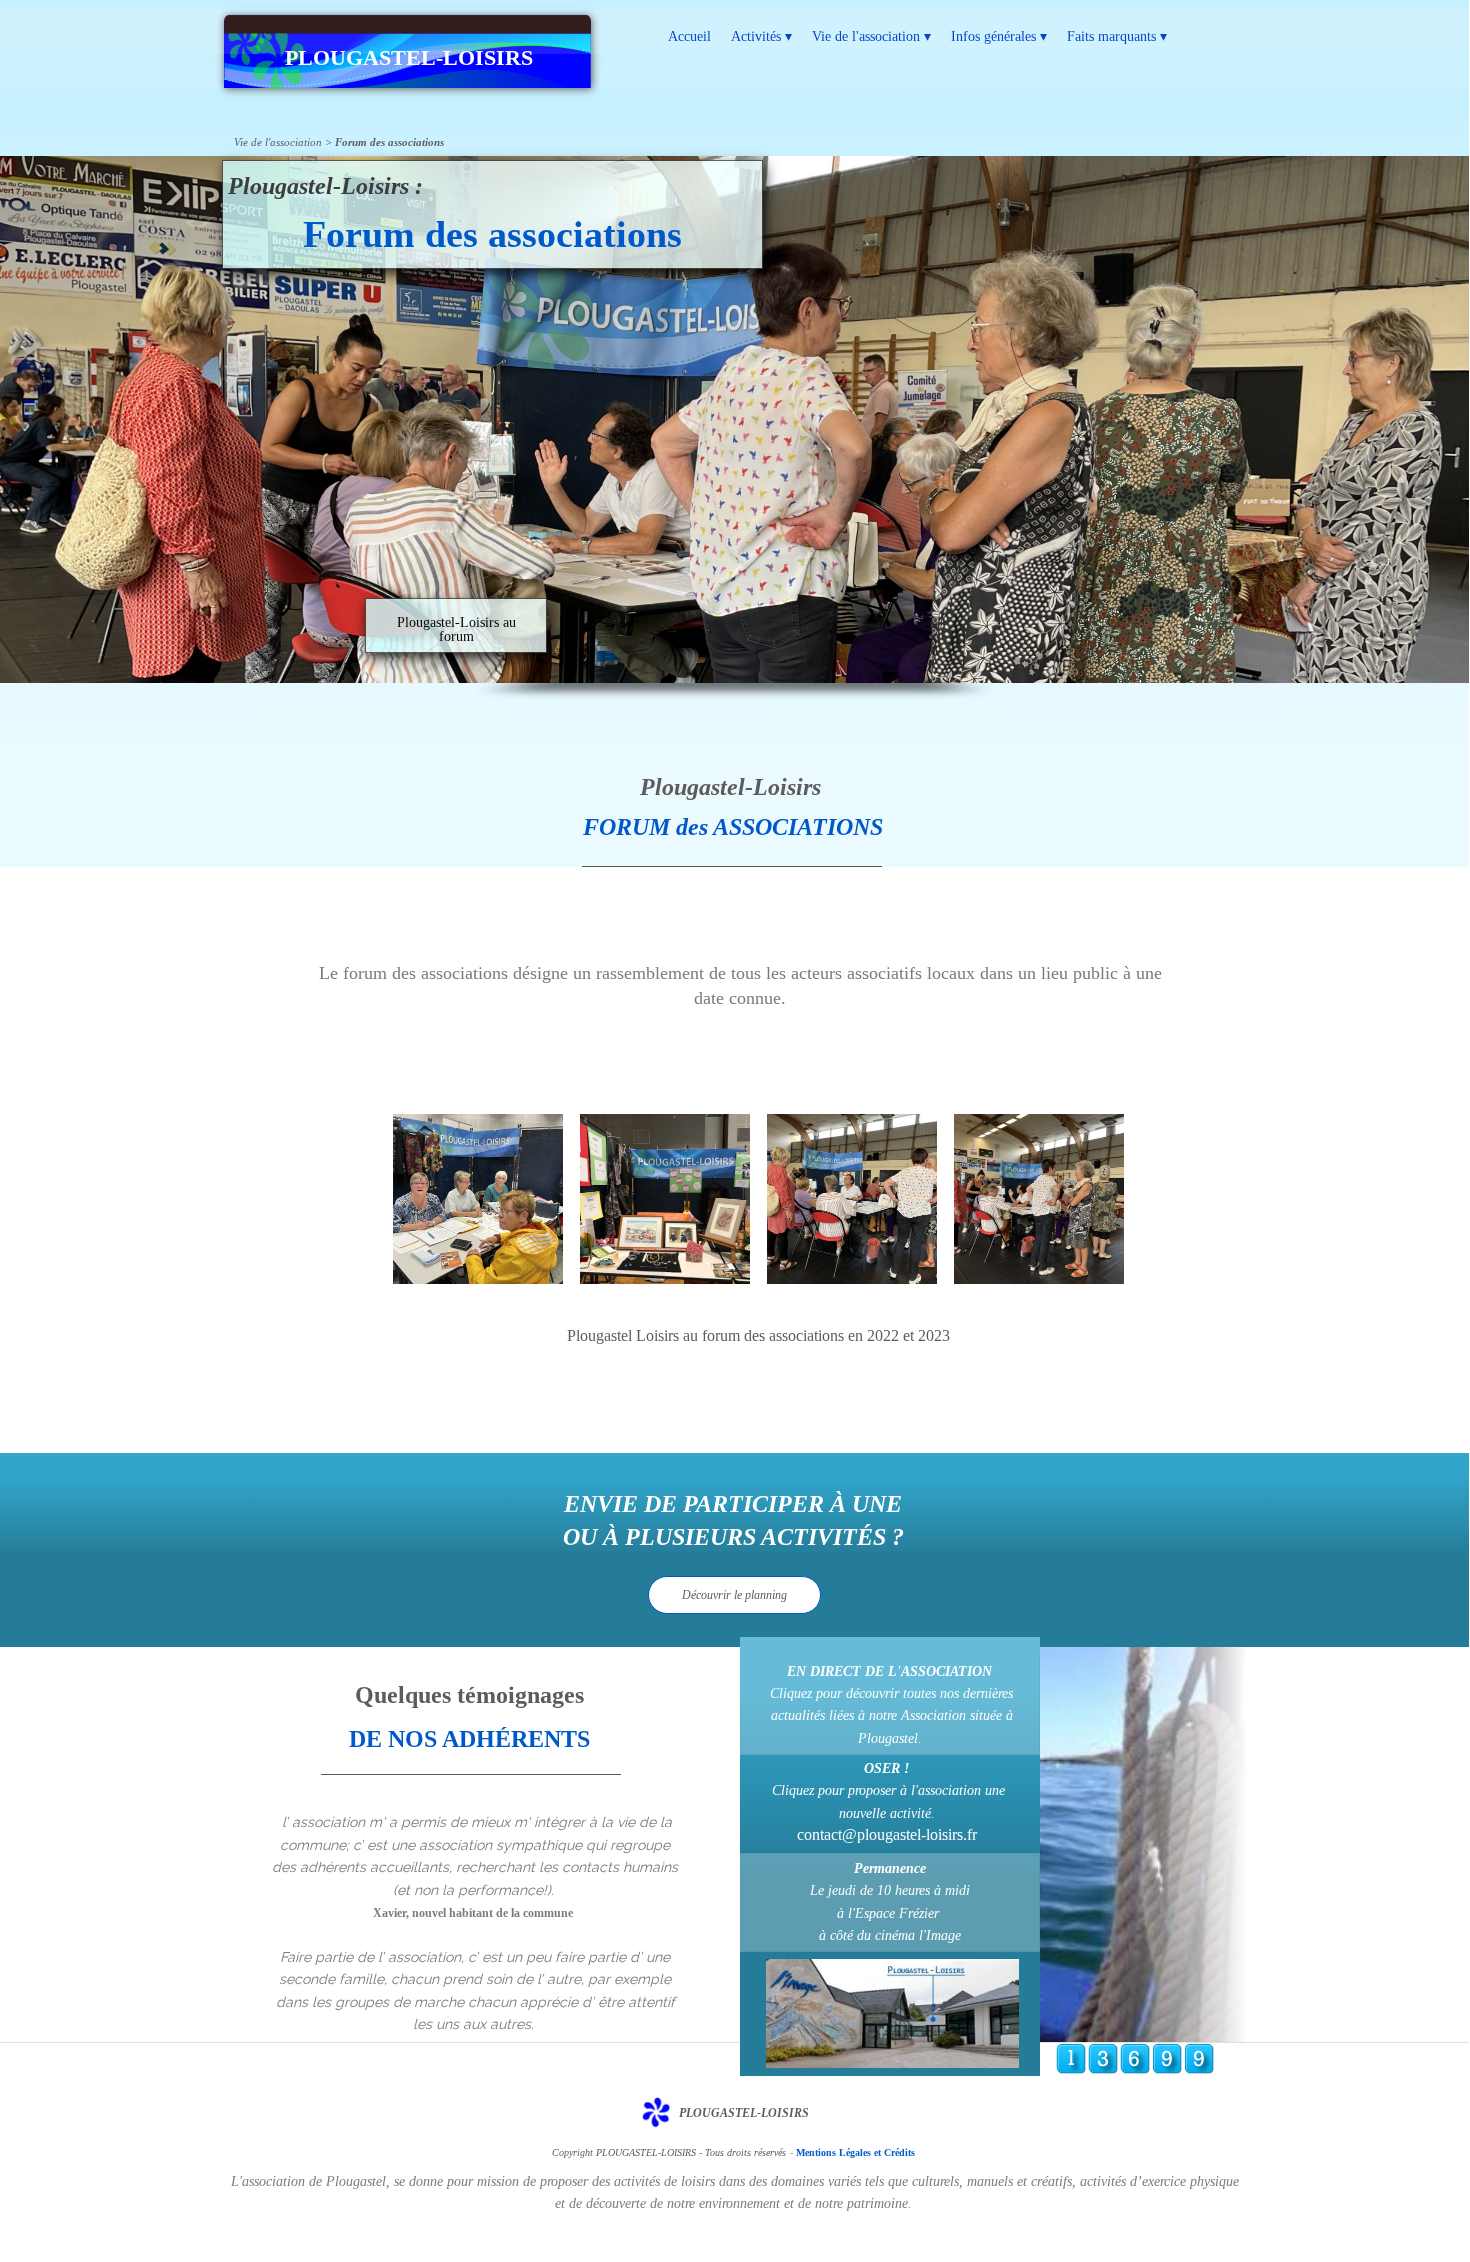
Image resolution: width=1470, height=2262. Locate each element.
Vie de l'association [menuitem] (871, 36)
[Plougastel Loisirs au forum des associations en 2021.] (665, 1199)
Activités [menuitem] (761, 36)
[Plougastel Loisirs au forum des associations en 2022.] (478, 1199)
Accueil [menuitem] (689, 36)
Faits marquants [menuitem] (1117, 36)
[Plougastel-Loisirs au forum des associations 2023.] (852, 1199)
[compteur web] (1135, 2069)
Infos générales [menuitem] (999, 36)
